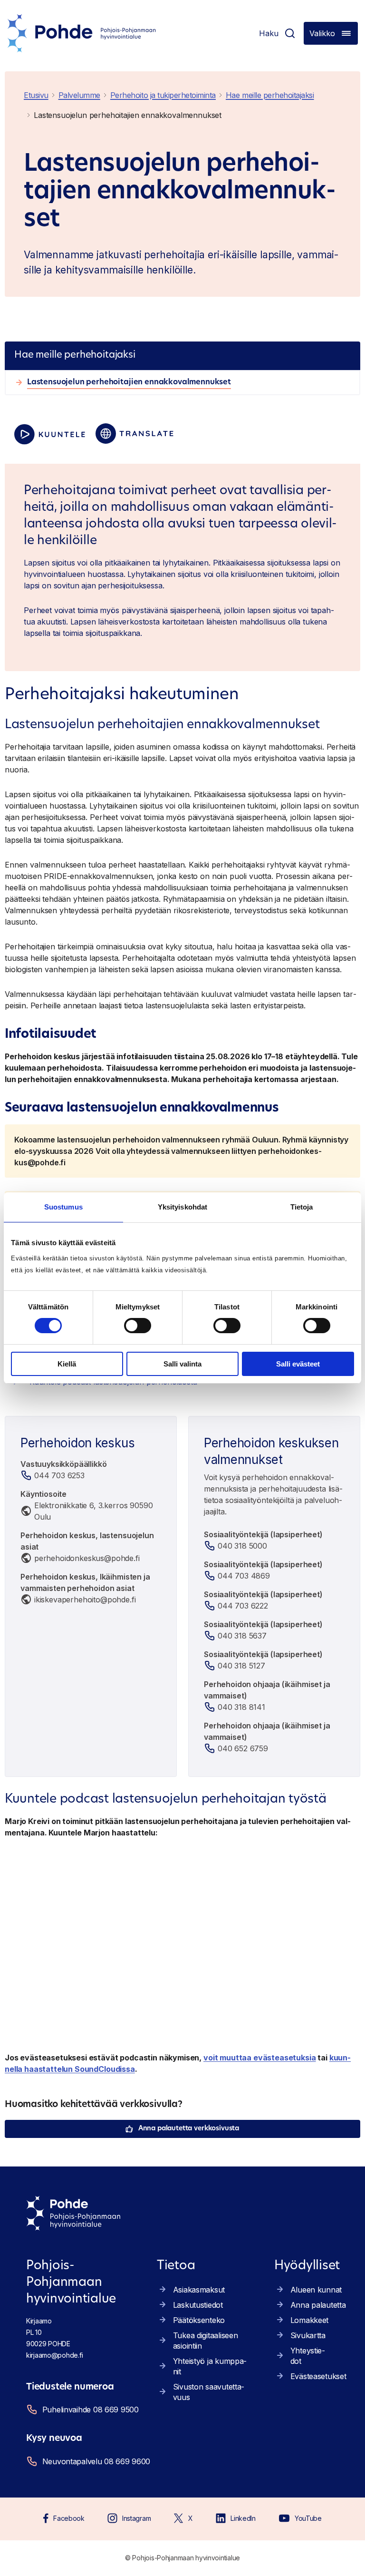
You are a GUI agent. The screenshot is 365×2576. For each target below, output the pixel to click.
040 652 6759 (243, 1748)
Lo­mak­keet (309, 2320)
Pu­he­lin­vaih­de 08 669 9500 (91, 2410)
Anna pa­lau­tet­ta (318, 2305)
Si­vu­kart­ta (308, 2335)
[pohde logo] (82, 33)
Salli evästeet (298, 1364)
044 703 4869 (244, 1576)
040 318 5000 (242, 1546)
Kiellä (67, 1364)
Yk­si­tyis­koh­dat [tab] (182, 1207)
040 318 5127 (241, 1666)
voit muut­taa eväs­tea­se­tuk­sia (260, 2058)
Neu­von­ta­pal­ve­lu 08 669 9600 (94, 2461)
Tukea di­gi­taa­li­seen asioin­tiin (206, 2341)
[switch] (138, 1326)
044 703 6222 (243, 1606)
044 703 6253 (59, 1475)
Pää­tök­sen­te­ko (199, 2320)
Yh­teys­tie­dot (308, 2356)
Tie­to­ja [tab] (302, 1207)
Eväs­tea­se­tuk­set (318, 2376)
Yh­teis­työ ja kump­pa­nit (210, 2366)
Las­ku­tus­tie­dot (198, 2305)
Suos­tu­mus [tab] (63, 1207)
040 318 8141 (241, 1707)
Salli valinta (182, 1364)
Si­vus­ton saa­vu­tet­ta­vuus (209, 2392)
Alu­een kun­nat (316, 2290)
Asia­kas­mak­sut (199, 2290)
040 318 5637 (242, 1636)
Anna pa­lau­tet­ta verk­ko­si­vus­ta (189, 2129)
